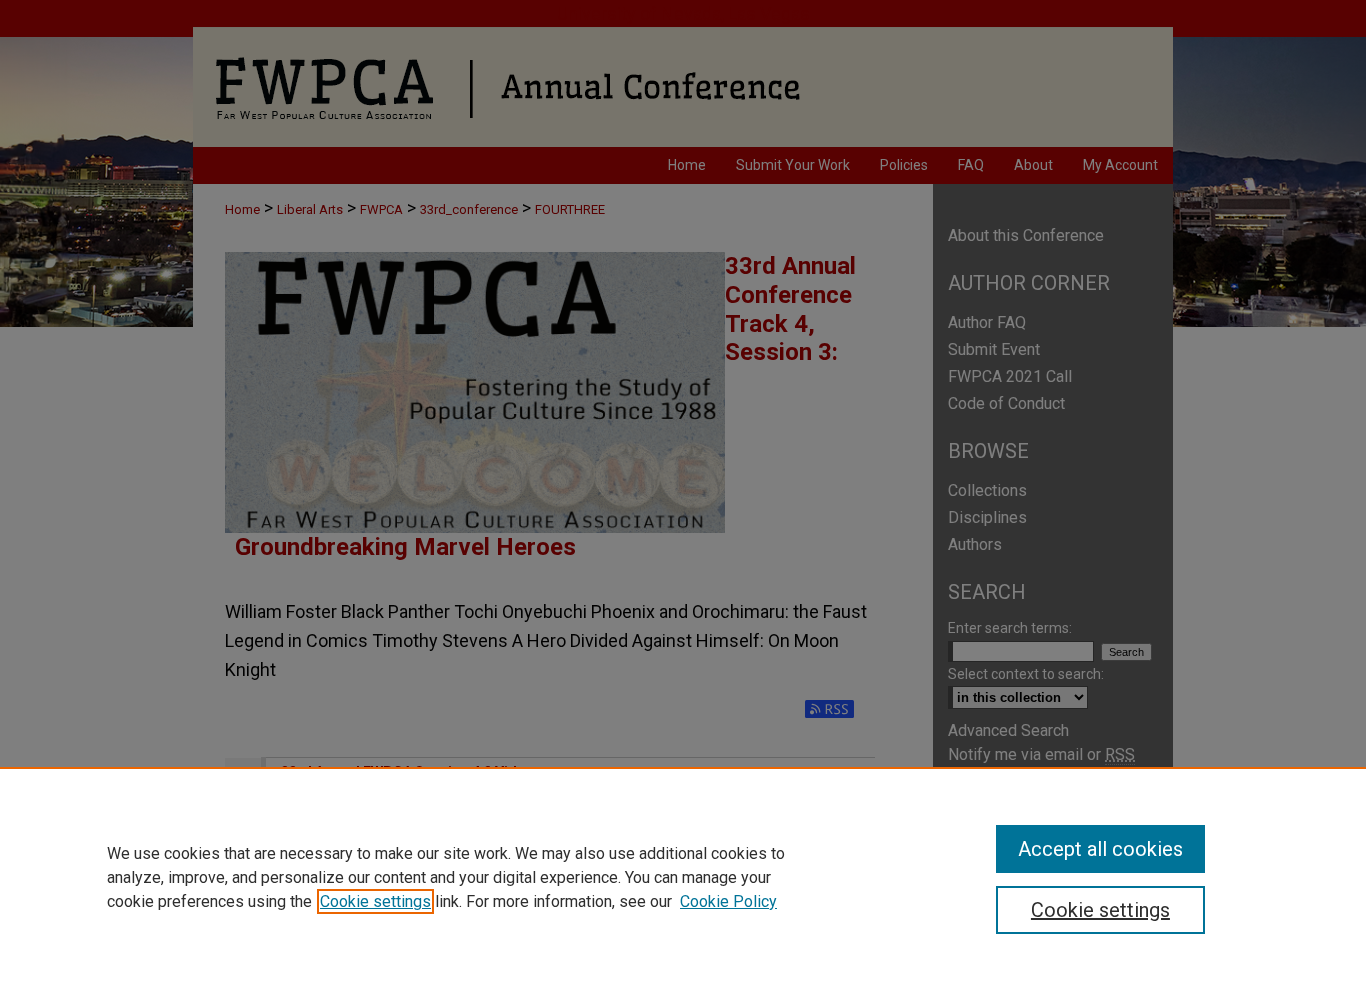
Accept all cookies (1100, 849)
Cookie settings (375, 901)
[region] (683, 877)
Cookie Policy (728, 901)
